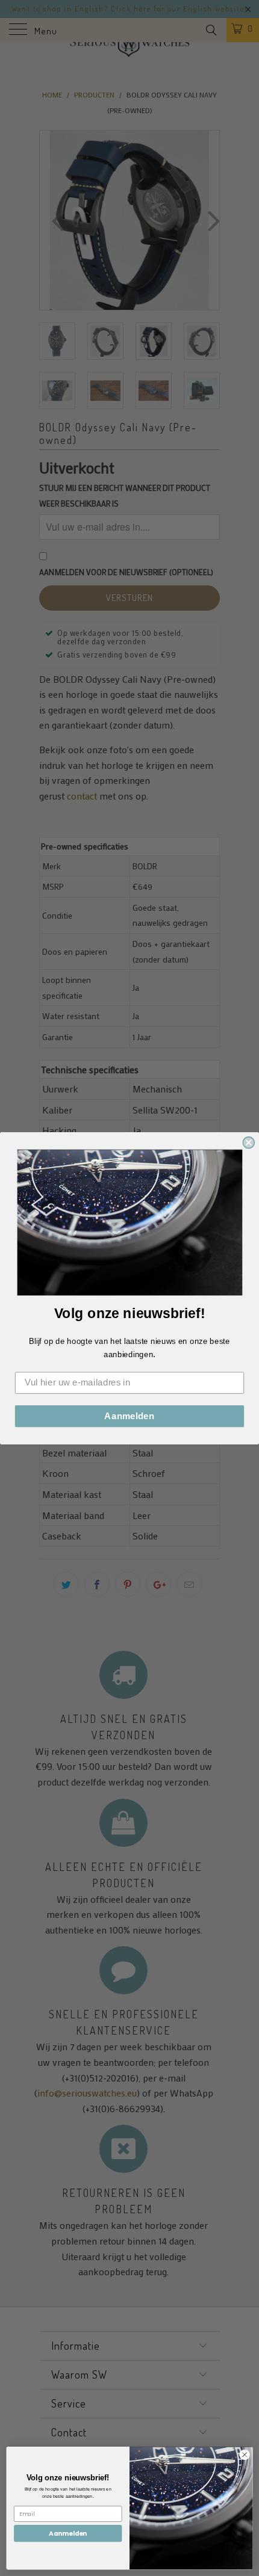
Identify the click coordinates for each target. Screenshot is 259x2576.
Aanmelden (129, 1416)
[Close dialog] (248, 1142)
